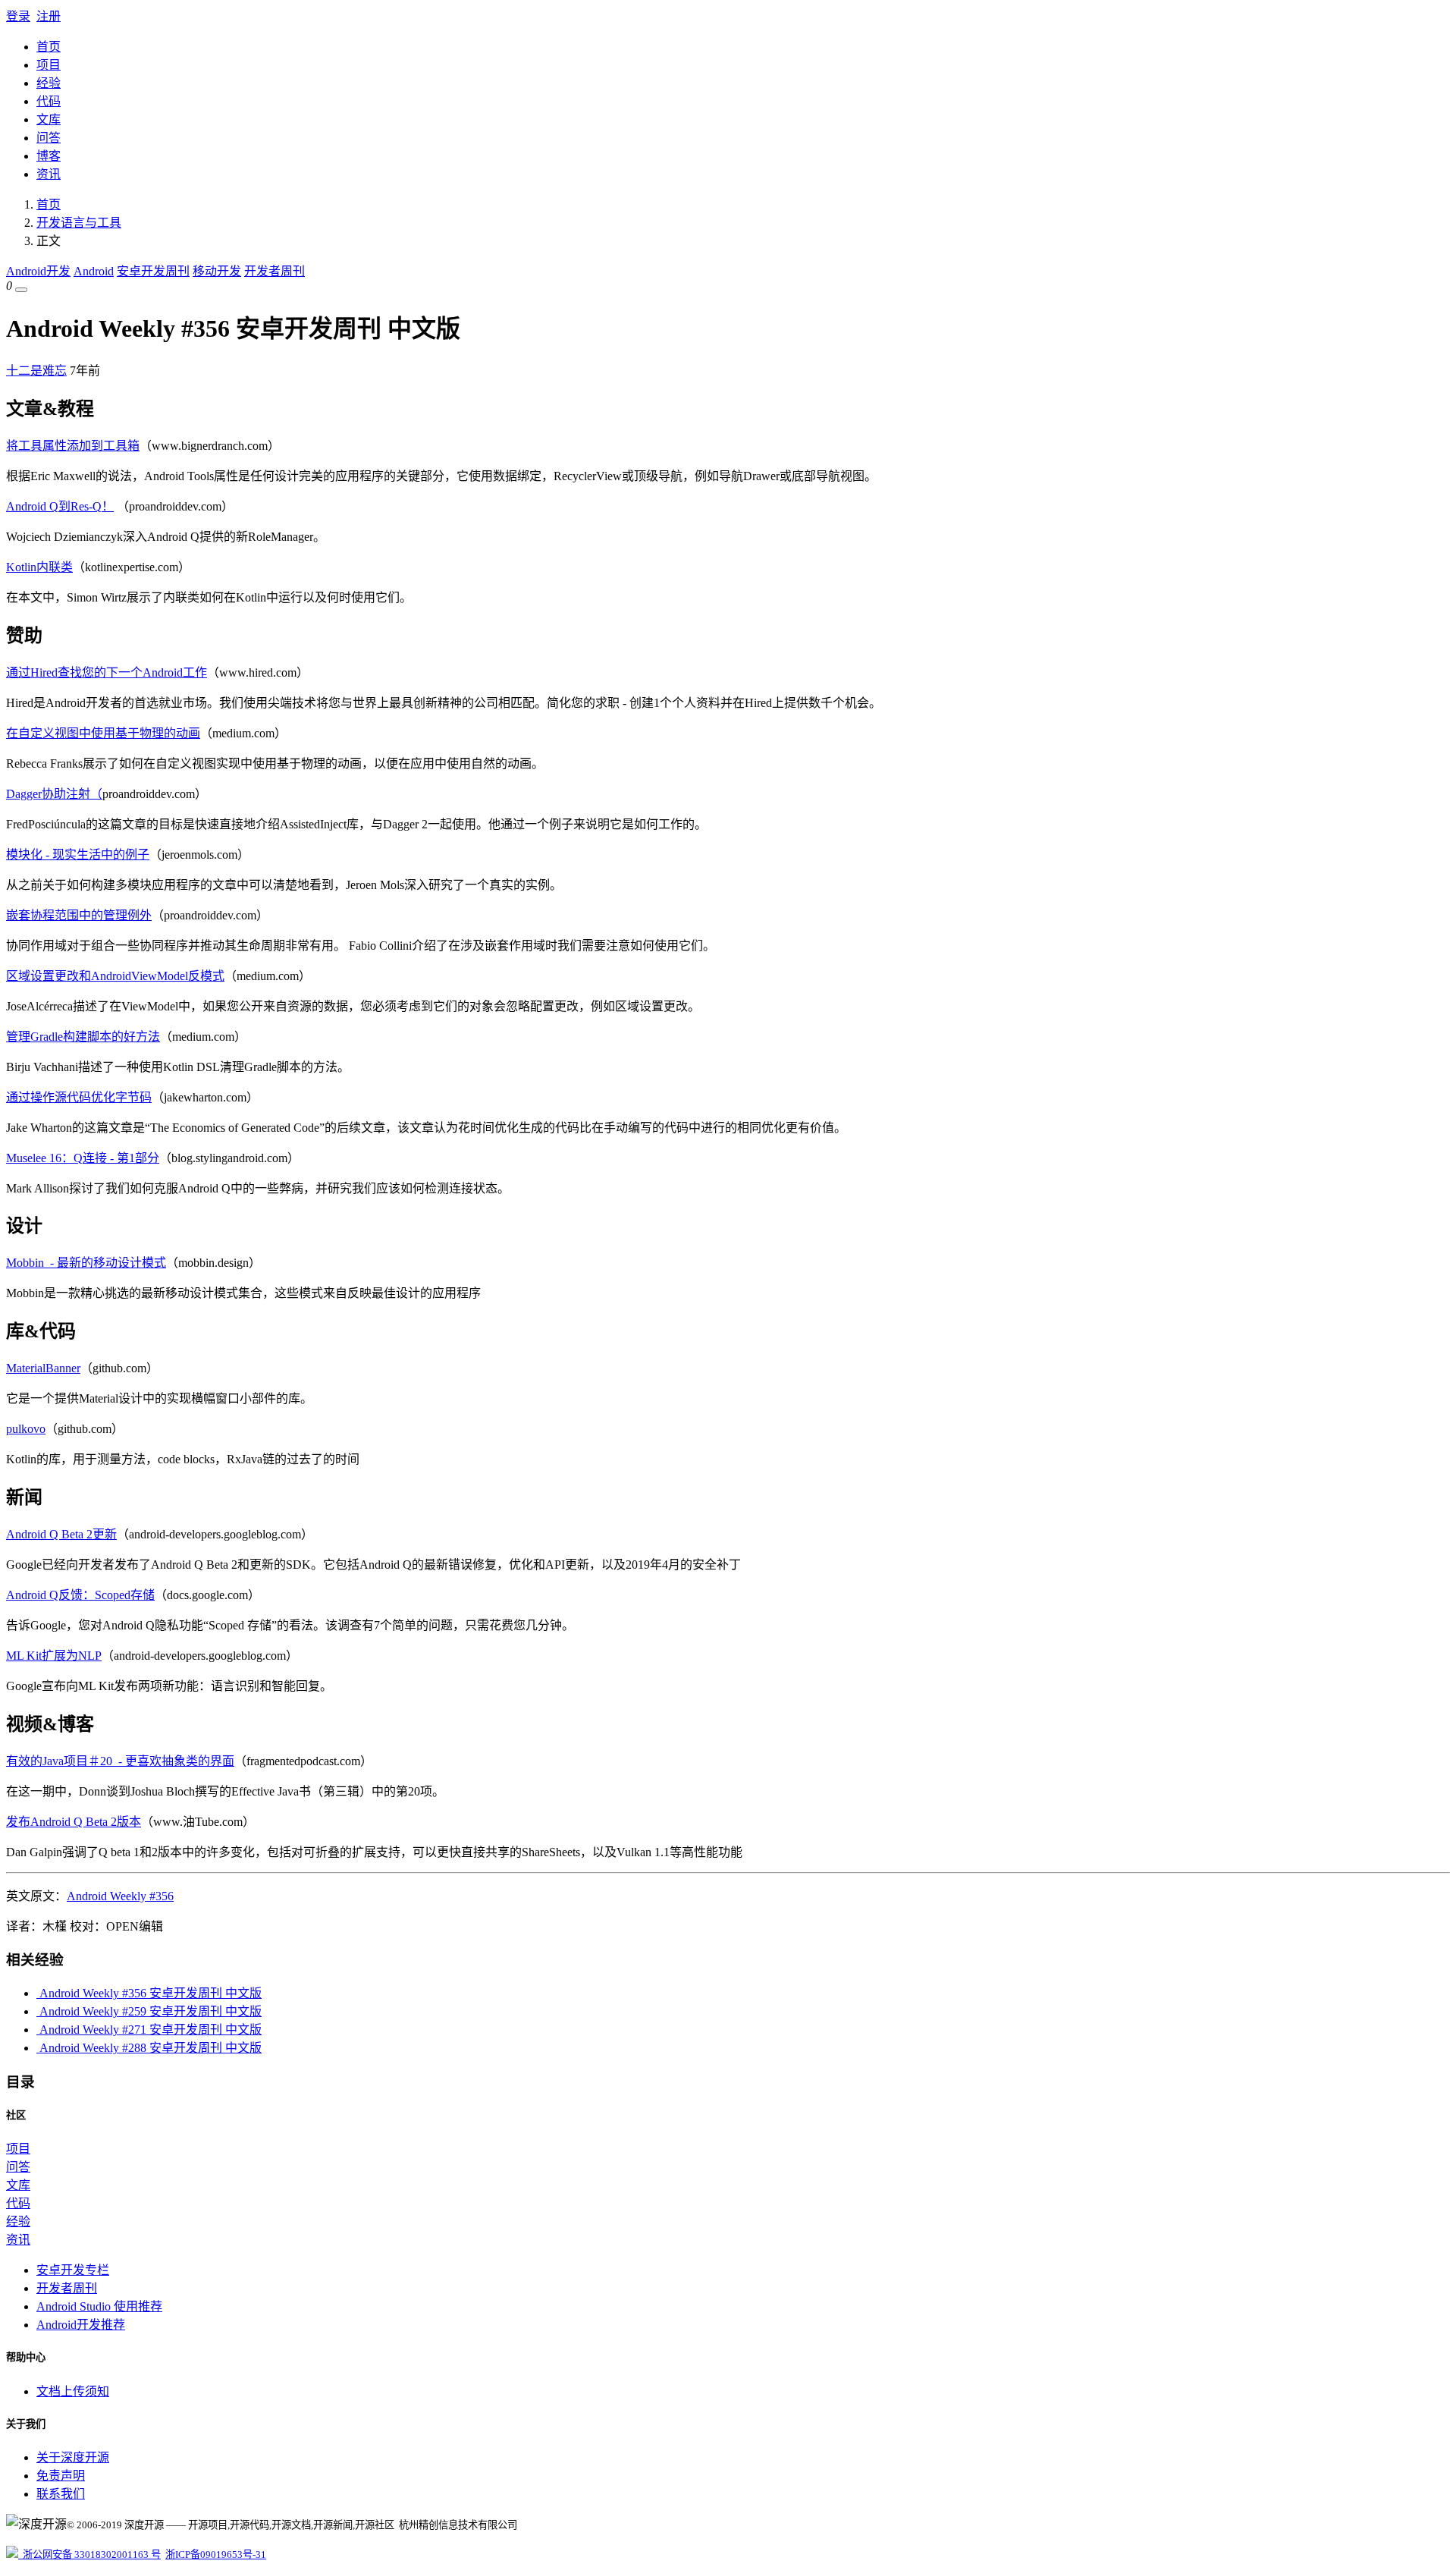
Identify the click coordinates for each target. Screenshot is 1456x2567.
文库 (49, 119)
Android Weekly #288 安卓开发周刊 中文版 (149, 2048)
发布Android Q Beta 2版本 (74, 1822)
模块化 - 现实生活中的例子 (78, 855)
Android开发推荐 (81, 2325)
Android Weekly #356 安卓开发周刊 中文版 (149, 1993)
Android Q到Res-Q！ (60, 506)
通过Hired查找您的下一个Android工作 (107, 672)
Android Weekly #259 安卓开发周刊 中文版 (149, 2011)
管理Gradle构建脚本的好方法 (83, 1037)
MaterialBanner (43, 1368)
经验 (49, 83)
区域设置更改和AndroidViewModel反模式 (115, 976)
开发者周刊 (275, 271)
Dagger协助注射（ (54, 794)
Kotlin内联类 (39, 567)
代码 (49, 101)
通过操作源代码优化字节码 (79, 1097)
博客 (49, 156)
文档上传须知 (73, 2391)
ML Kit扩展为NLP (54, 1656)
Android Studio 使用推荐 (99, 2306)
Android (94, 271)
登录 (18, 16)
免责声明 (61, 2476)
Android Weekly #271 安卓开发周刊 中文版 (149, 2030)
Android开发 (38, 271)
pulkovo (26, 1429)
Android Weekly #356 (120, 1896)
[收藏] (21, 290)
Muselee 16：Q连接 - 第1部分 (83, 1158)
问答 (49, 138)
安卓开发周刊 (153, 271)
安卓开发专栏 (73, 2270)
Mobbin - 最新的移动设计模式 (86, 1263)
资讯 (49, 174)
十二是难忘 (36, 371)
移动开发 (217, 271)
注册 (49, 16)
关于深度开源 (73, 2457)
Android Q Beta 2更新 (61, 1534)
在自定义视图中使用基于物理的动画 (103, 733)
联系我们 (61, 2494)
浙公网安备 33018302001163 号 (89, 2554)
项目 (49, 65)
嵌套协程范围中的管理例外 (79, 915)
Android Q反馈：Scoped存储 (80, 1595)
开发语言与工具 (79, 223)
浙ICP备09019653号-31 (216, 2554)
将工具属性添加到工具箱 (73, 446)
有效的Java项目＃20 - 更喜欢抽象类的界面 (120, 1761)
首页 (49, 47)
